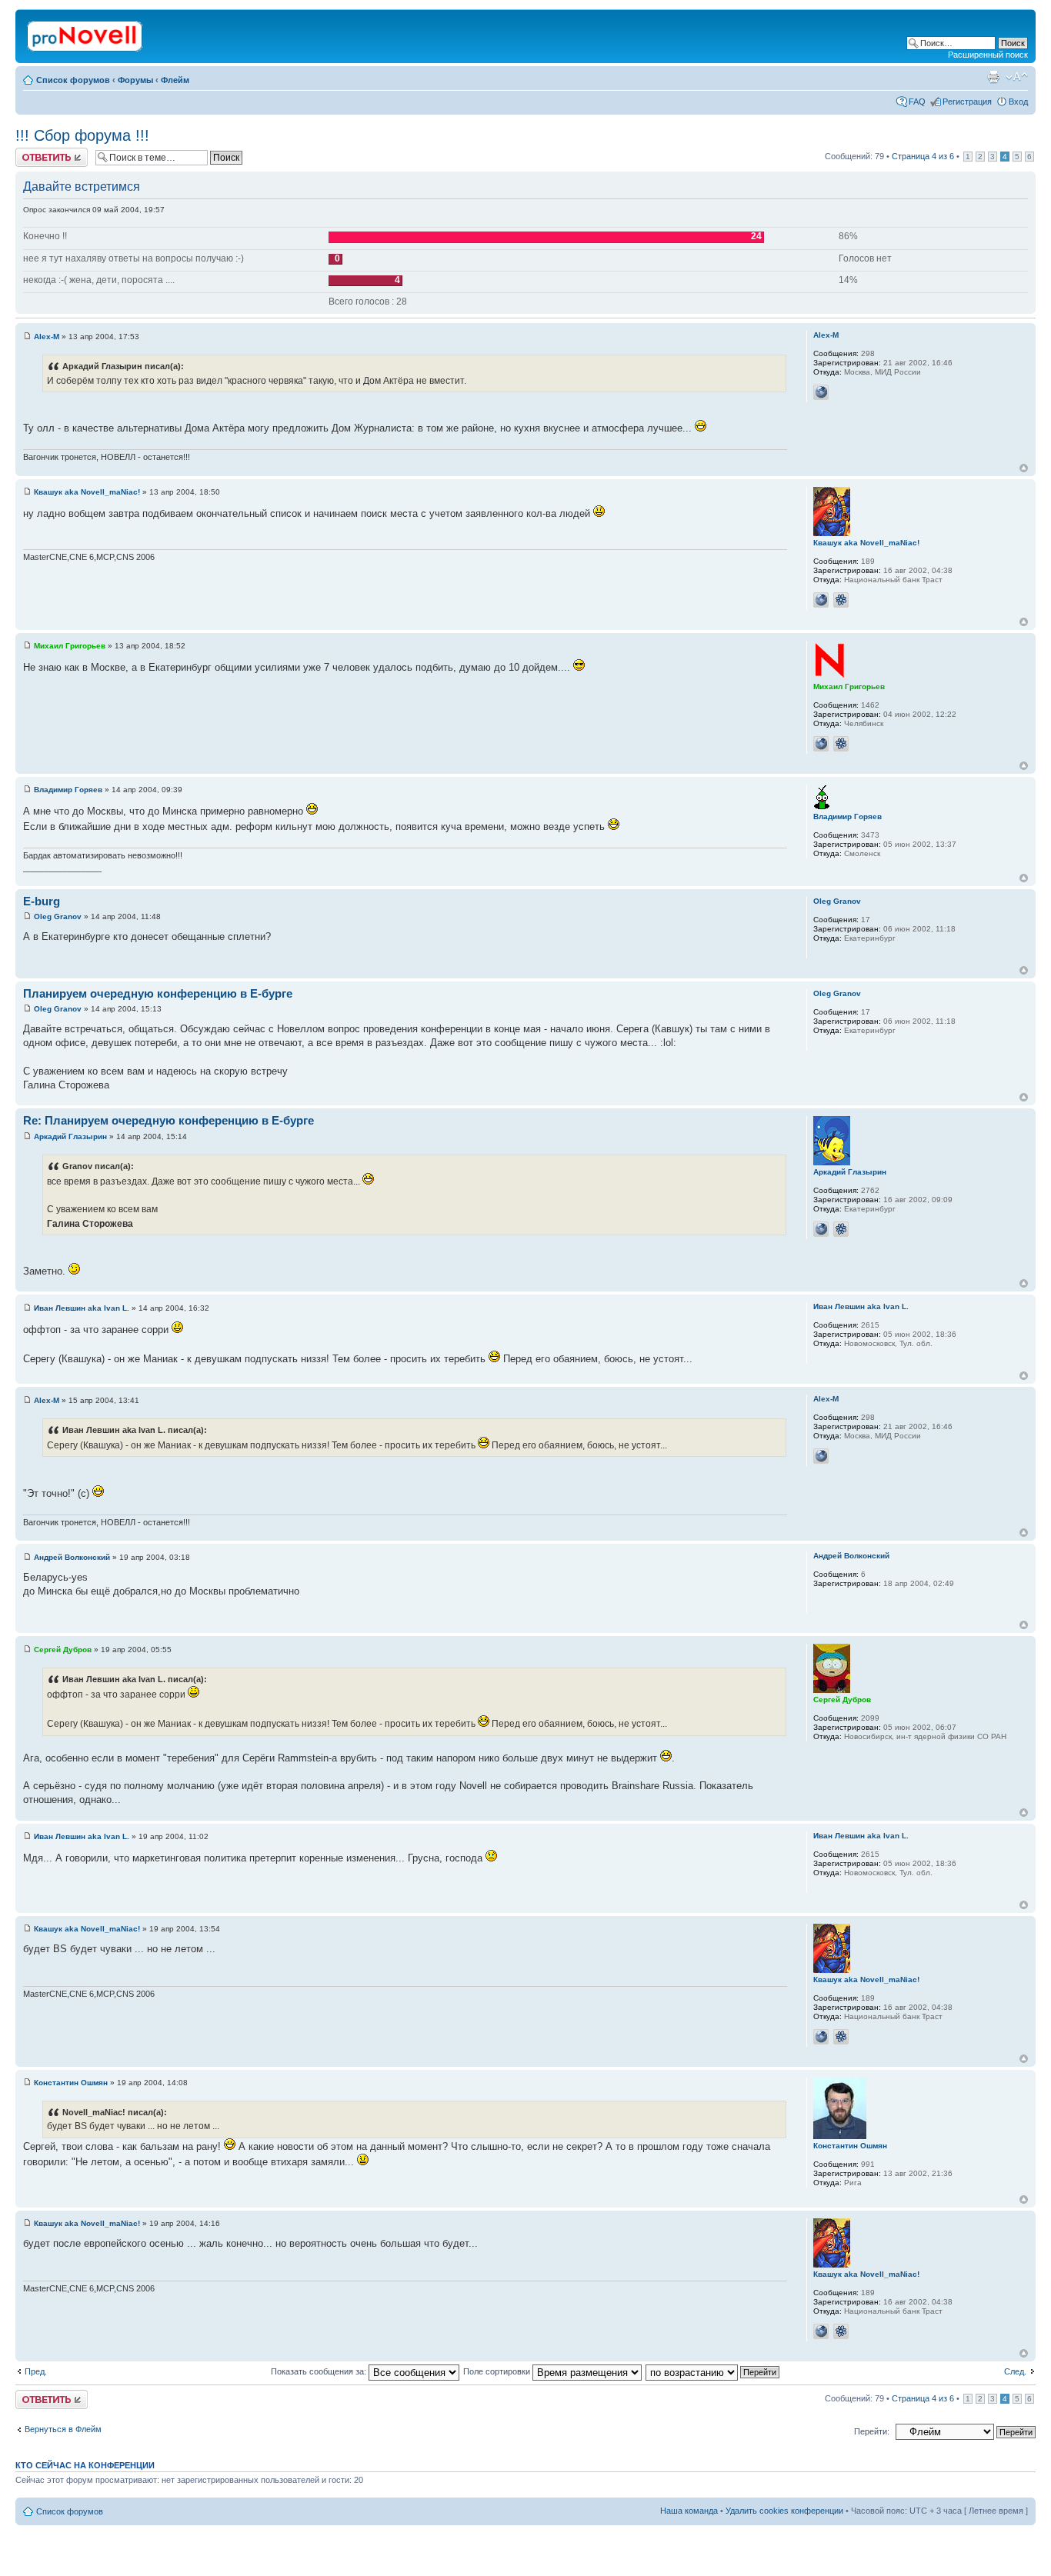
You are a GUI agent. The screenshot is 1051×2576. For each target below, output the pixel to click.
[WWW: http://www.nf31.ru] (821, 1229)
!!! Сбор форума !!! (82, 135)
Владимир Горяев (68, 790)
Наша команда (689, 2511)
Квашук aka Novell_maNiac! (87, 492)
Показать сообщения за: (320, 2371)
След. (1015, 2371)
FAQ (917, 102)
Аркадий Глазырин (70, 1136)
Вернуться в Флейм (63, 2429)
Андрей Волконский (72, 1557)
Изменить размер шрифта (1017, 77)
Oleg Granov (58, 916)
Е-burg (42, 901)
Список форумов (73, 80)
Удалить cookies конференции (784, 2511)
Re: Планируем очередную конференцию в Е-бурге (168, 1120)
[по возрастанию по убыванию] (713, 2371)
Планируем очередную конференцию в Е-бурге (158, 993)
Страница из (923, 156)
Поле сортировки (498, 2371)
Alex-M (47, 337)
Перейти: (872, 2431)
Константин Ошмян (71, 2083)
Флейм (175, 80)
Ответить (34, 152)
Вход (1018, 102)
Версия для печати (993, 77)
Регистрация (967, 102)
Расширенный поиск (988, 55)
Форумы (135, 80)
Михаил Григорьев (70, 646)
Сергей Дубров (63, 1650)
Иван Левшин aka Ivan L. (82, 1308)
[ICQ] (841, 600)
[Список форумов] (86, 33)
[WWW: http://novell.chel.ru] (821, 744)
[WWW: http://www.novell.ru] (821, 600)
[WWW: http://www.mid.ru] (821, 392)
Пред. (36, 2371)
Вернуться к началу (1024, 468)
